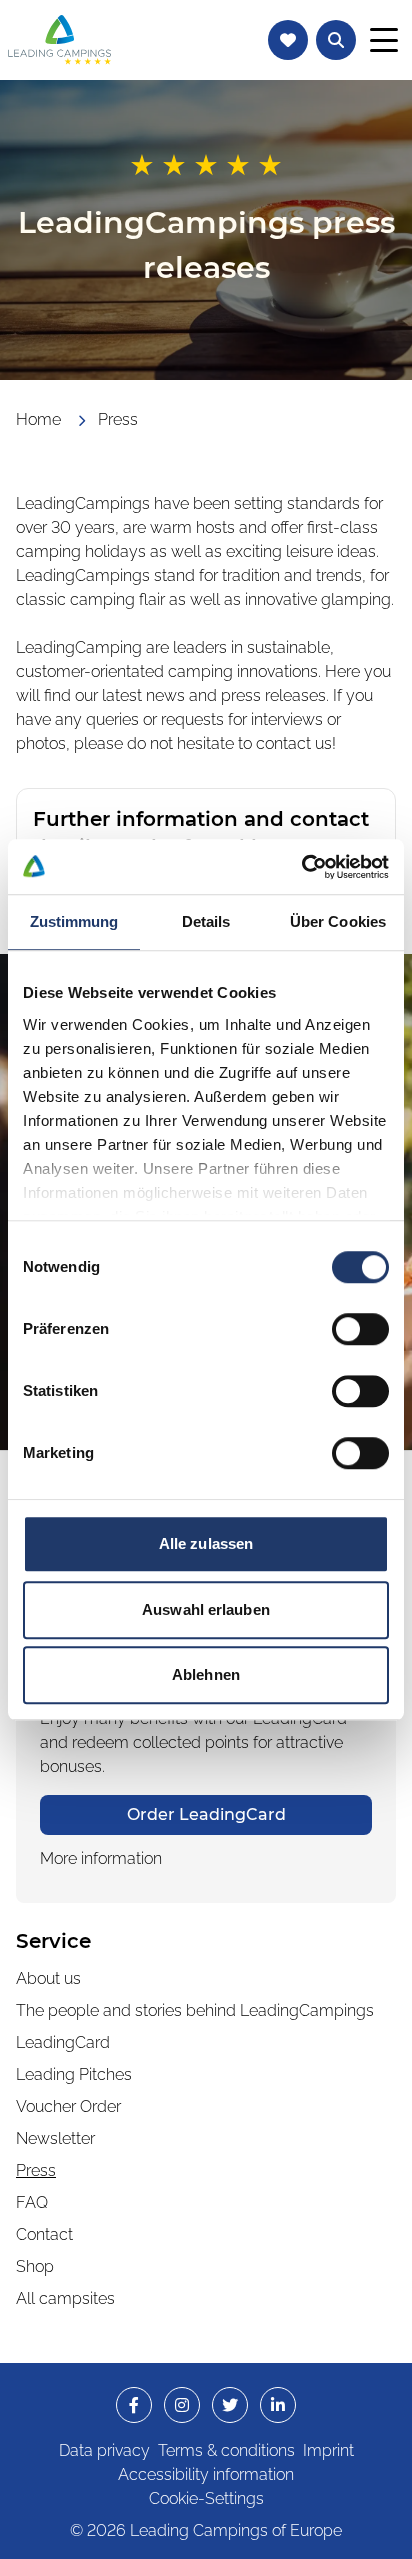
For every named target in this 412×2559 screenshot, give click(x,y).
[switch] (360, 1329)
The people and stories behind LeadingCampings (195, 2010)
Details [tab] (206, 921)
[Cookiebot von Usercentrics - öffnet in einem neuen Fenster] (301, 867)
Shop (35, 2266)
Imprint (328, 2450)
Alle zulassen (206, 1543)
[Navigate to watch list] (288, 40)
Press (36, 2170)
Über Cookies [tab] (338, 921)
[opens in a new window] (134, 2405)
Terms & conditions (226, 2450)
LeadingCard (63, 2042)
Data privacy (104, 2450)
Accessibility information (206, 2474)
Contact (44, 2234)
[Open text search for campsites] (336, 40)
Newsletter (55, 2138)
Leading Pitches (74, 2074)
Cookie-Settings (206, 2498)
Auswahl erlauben (206, 1609)
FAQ (32, 2202)
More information (101, 1858)
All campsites (65, 2298)
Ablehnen (206, 1674)
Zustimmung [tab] (74, 921)
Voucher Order (68, 2106)
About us (48, 1978)
